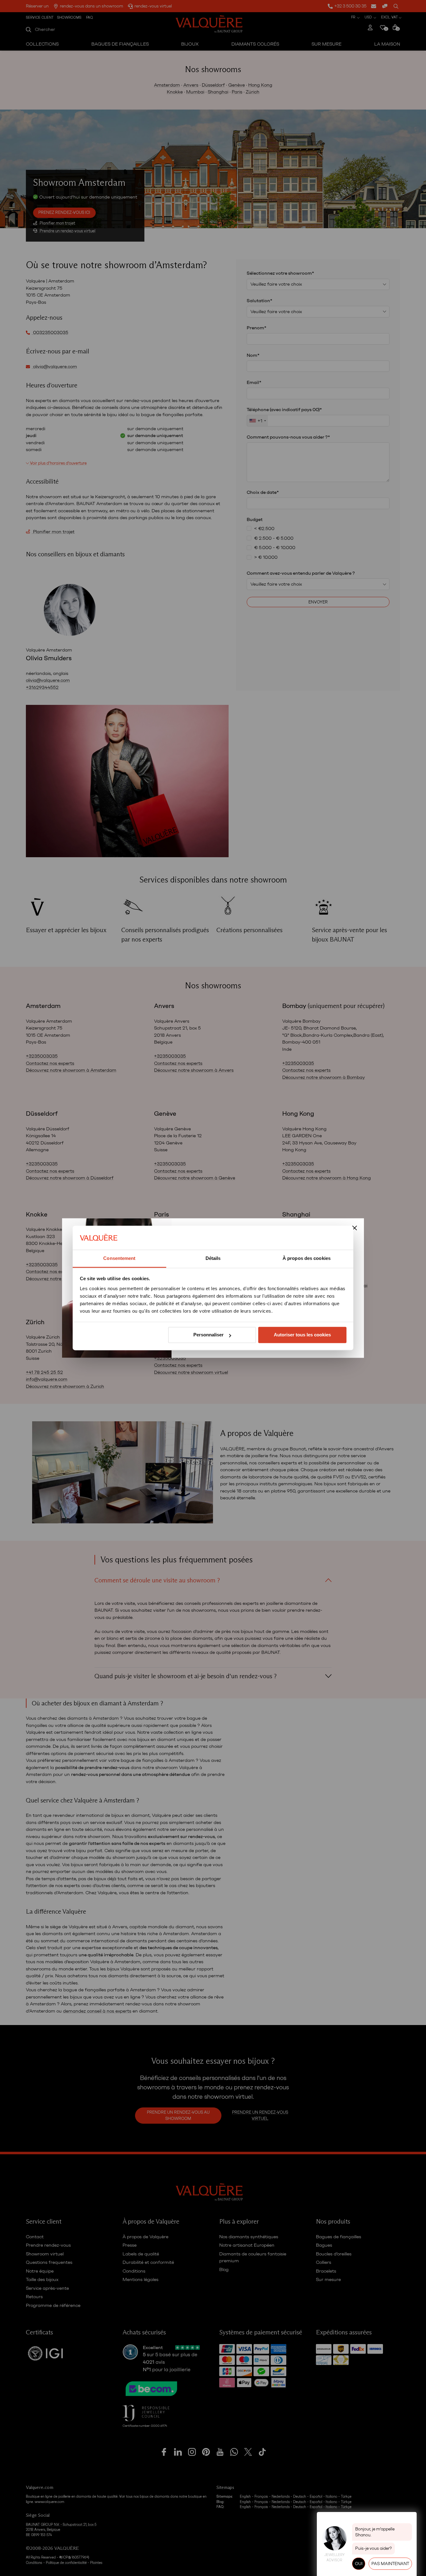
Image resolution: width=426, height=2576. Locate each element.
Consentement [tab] (119, 1258)
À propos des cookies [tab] (307, 1258)
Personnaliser (208, 1335)
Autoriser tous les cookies (302, 1335)
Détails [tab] (213, 1258)
